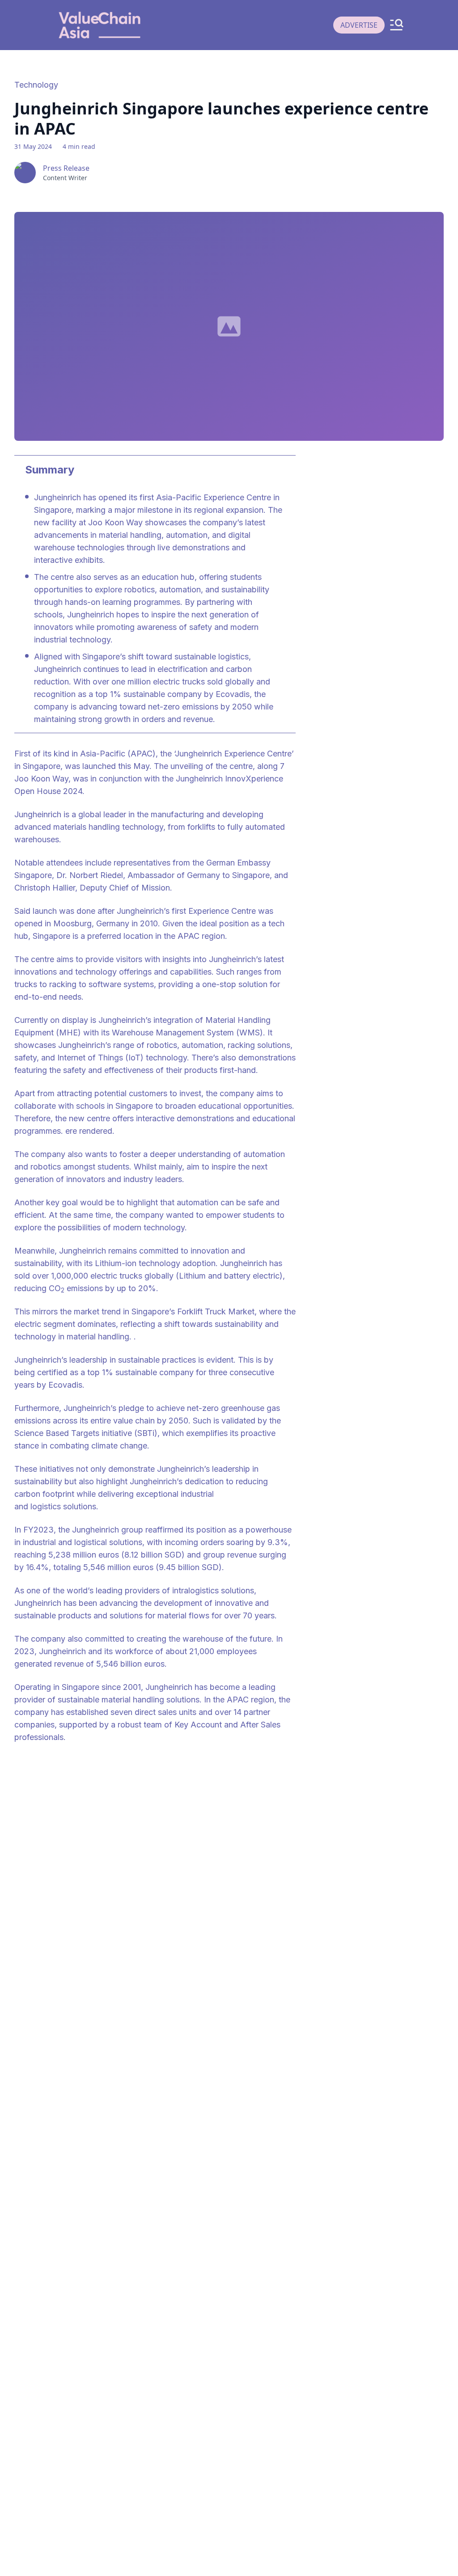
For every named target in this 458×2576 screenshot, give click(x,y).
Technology (36, 85)
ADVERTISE (359, 25)
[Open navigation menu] (396, 25)
